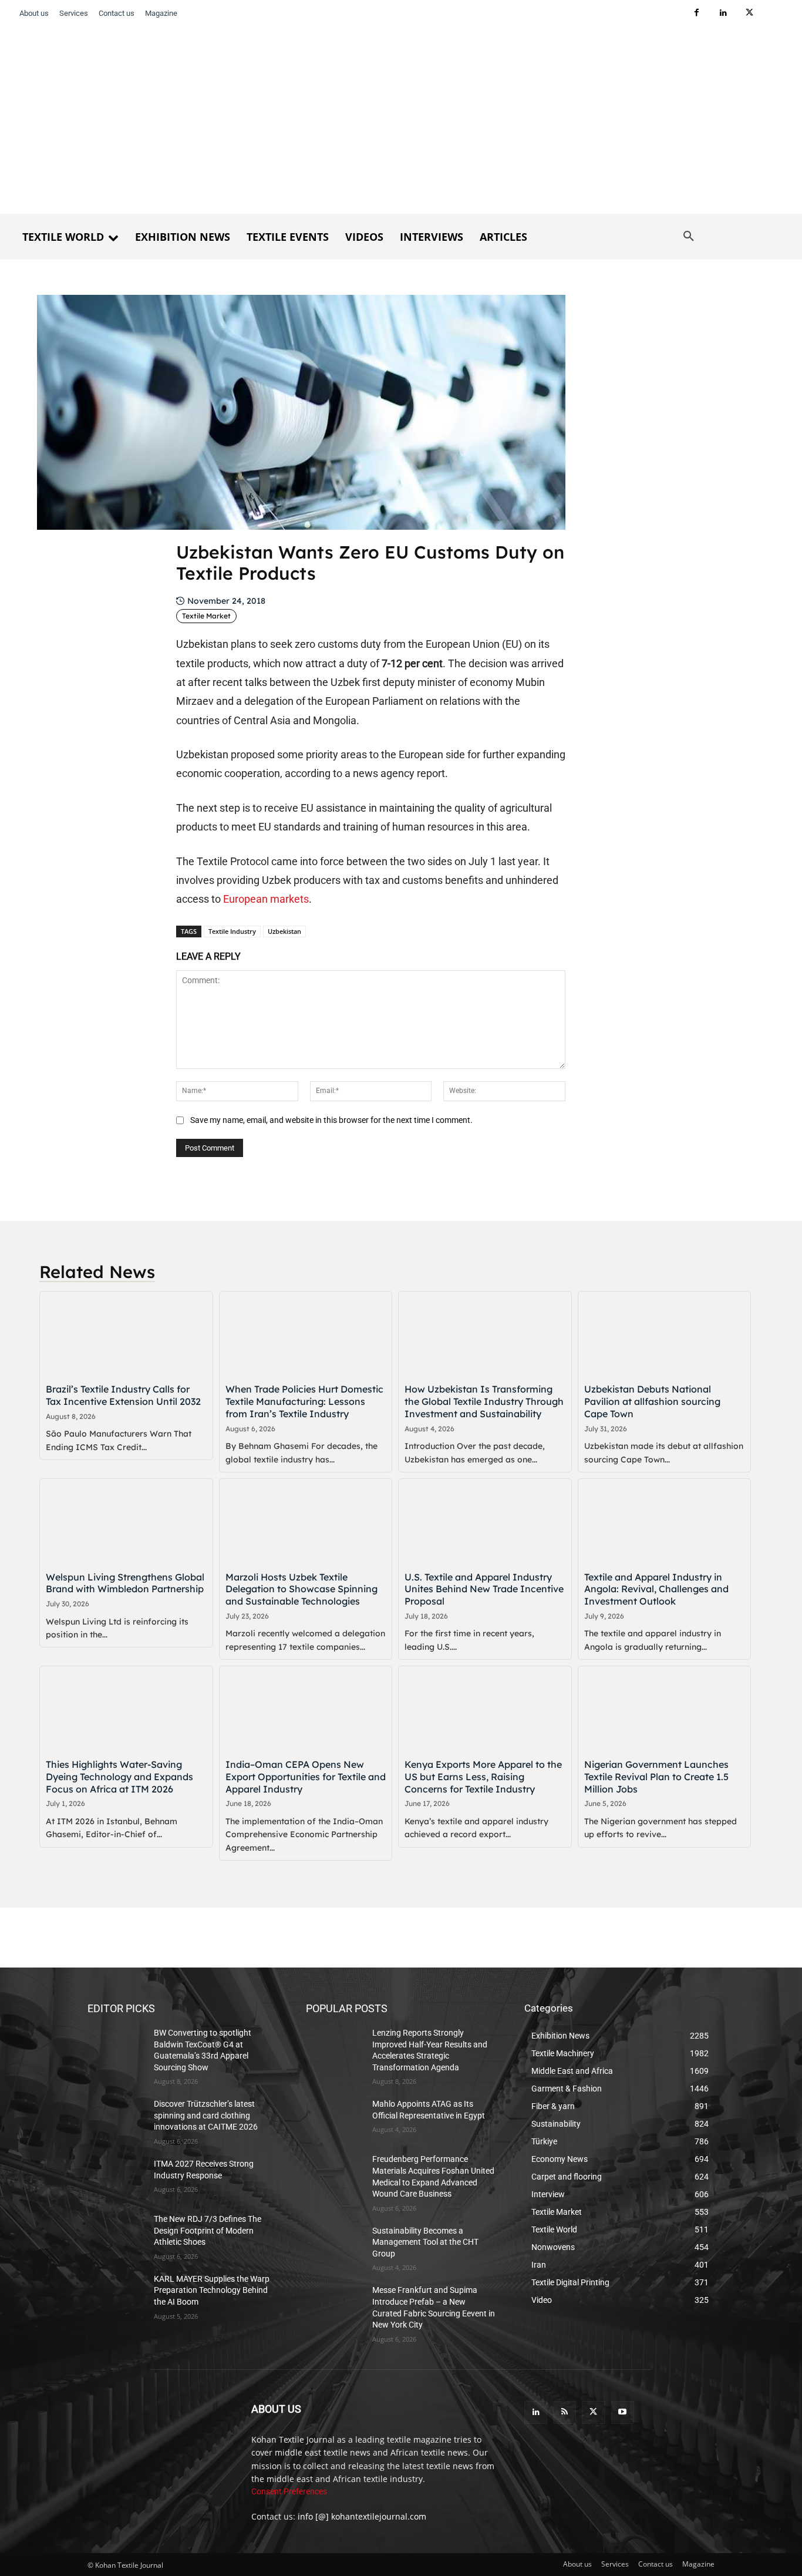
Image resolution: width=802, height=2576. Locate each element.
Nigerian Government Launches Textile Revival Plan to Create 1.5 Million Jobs (656, 1777)
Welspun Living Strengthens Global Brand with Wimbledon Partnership (125, 1583)
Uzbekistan (284, 931)
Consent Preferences (289, 2491)
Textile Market (206, 616)
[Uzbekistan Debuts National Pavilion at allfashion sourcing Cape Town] (665, 1335)
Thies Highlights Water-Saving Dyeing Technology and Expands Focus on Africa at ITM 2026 (119, 1777)
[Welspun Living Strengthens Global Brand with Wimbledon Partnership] (126, 1522)
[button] (689, 237)
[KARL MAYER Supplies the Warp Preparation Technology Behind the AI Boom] (116, 2293)
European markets (266, 899)
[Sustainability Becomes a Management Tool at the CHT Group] (334, 2245)
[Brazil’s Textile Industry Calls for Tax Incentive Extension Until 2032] (126, 1335)
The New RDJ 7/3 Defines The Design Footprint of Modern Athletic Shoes (208, 2230)
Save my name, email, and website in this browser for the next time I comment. (331, 1120)
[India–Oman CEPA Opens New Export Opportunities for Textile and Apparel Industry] (306, 1709)
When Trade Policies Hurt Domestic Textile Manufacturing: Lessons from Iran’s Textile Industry (304, 1401)
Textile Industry (232, 931)
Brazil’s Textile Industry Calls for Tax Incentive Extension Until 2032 (123, 1395)
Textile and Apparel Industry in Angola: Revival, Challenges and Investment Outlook (656, 1589)
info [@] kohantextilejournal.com (362, 2516)
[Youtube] (623, 2412)
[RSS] (565, 2412)
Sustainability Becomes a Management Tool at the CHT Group (425, 2242)
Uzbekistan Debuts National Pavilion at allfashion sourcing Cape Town (652, 1401)
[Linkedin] (723, 13)
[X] (749, 13)
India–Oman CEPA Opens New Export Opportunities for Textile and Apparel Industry (306, 1777)
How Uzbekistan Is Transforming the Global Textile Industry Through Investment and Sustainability (484, 1401)
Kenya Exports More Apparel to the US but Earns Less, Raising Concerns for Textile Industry (483, 1777)
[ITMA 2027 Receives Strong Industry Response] (116, 2178)
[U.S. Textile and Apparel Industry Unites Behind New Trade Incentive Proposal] (485, 1522)
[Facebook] (697, 13)
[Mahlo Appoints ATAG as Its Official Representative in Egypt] (334, 2118)
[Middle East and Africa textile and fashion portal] (155, 2437)
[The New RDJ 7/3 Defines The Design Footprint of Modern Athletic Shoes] (116, 2234)
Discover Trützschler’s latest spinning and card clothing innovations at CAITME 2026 (206, 2115)
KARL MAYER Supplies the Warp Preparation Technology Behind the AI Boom (212, 2290)
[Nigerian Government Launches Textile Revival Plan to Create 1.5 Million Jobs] (665, 1709)
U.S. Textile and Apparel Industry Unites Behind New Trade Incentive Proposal (484, 1589)
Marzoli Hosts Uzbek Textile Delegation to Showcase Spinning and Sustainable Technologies (301, 1589)
